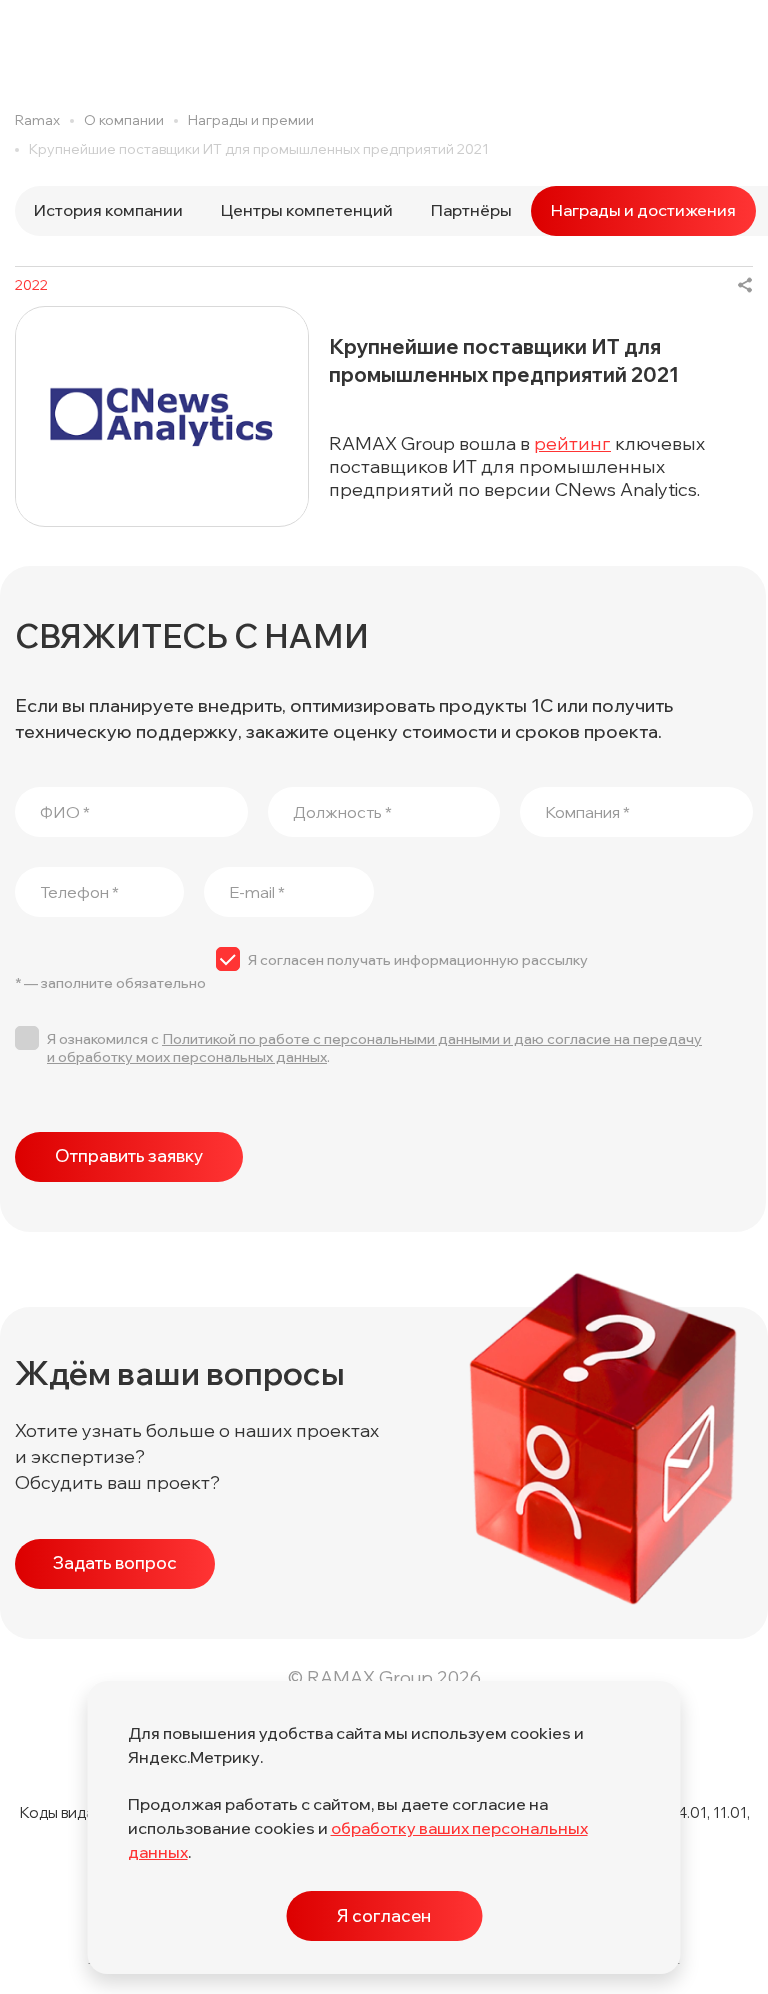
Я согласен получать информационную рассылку (418, 960)
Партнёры (471, 210)
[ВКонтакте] (745, 285)
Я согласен (384, 1915)
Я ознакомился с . (374, 1048)
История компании (108, 210)
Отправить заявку (129, 1155)
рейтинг (572, 443)
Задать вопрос (115, 1562)
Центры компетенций (307, 210)
